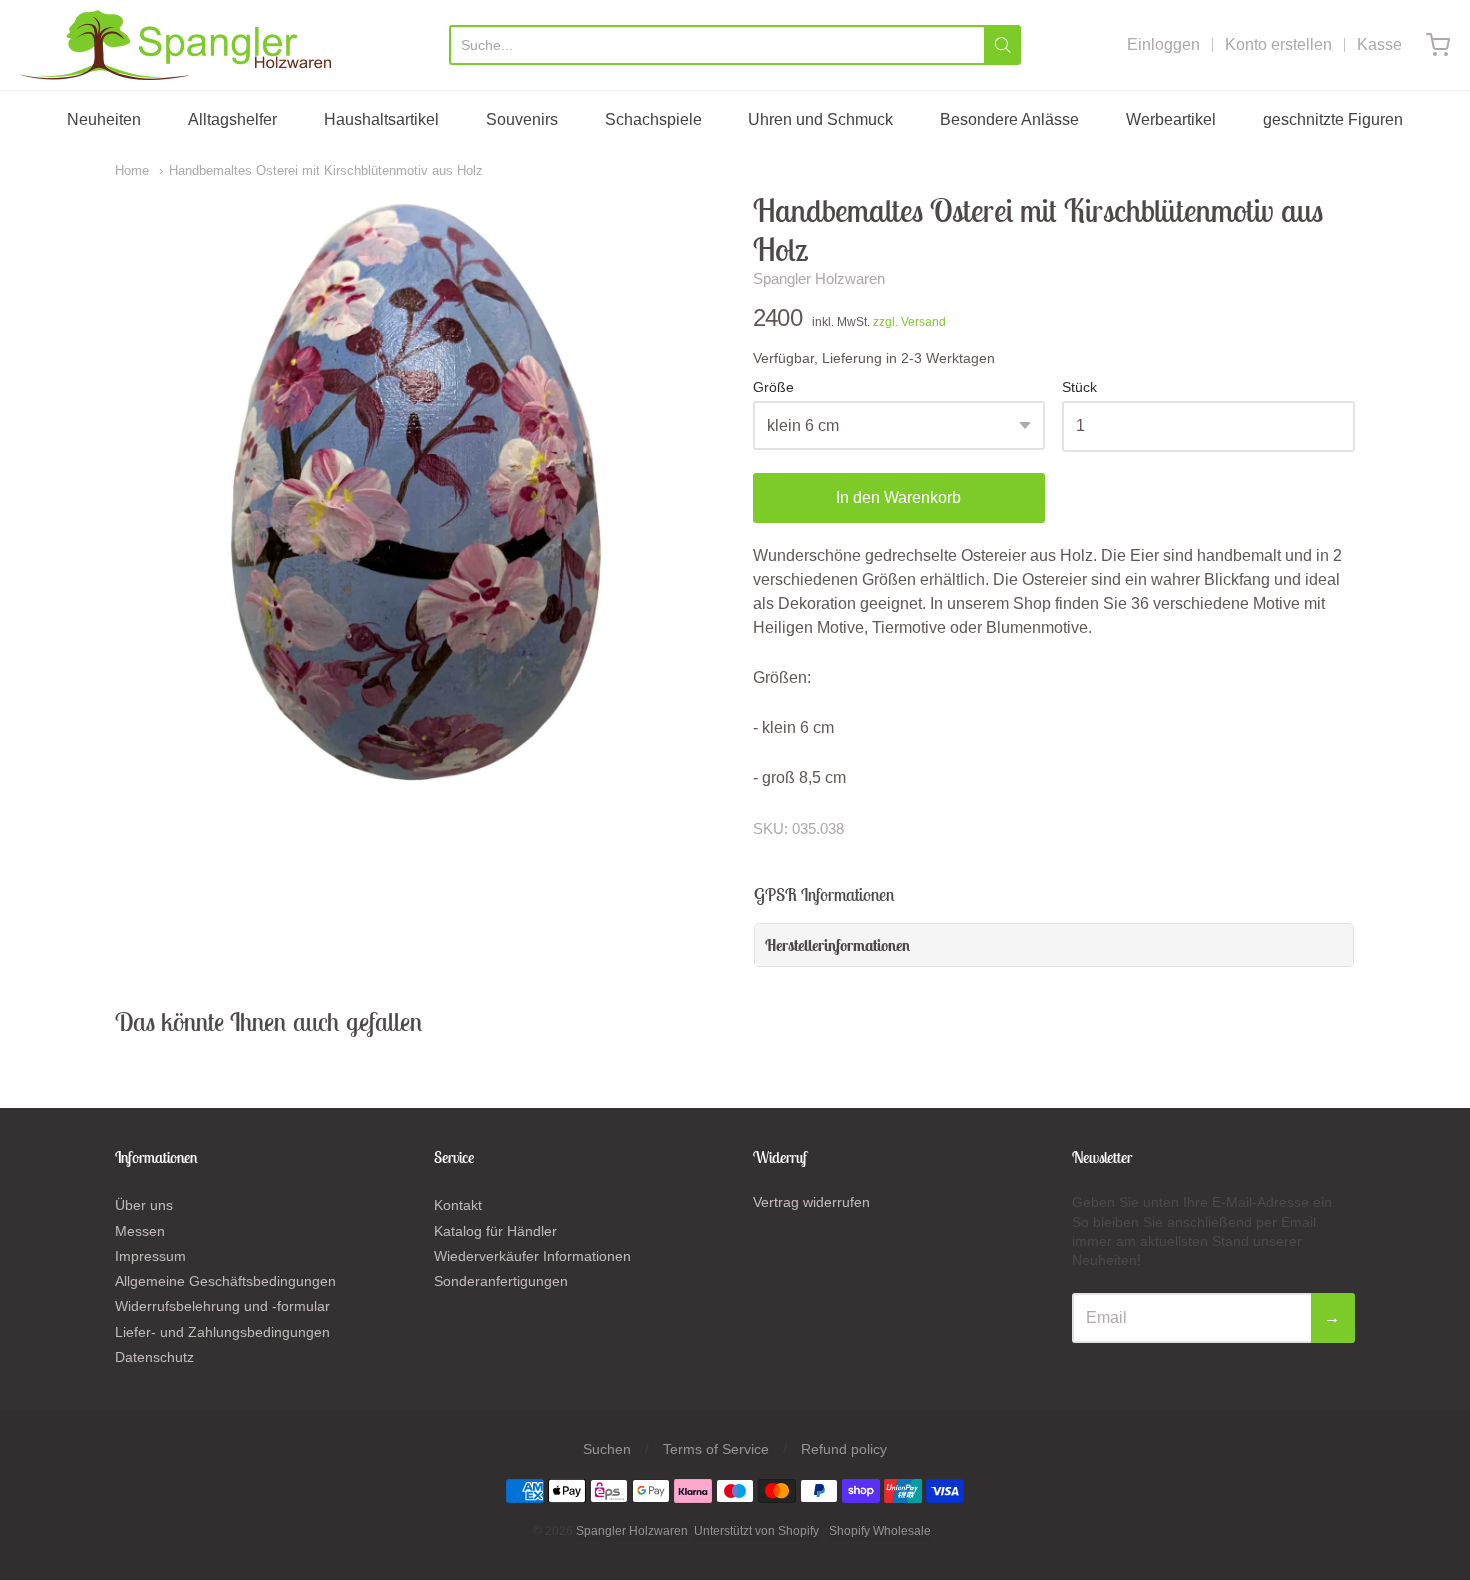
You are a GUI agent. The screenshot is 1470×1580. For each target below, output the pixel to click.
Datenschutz (154, 1357)
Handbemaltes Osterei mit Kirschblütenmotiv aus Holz (326, 170)
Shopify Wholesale (880, 1531)
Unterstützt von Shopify (756, 1531)
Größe (773, 387)
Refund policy (844, 1449)
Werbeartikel (1171, 119)
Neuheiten (104, 119)
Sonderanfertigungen (501, 1281)
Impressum (150, 1256)
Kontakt (458, 1205)
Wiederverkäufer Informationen (532, 1256)
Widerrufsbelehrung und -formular (222, 1306)
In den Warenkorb (898, 497)
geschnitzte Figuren (1333, 119)
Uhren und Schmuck (820, 119)
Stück (1079, 387)
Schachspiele (653, 119)
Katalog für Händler (495, 1231)
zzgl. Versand (909, 322)
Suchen (607, 1449)
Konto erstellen (1278, 44)
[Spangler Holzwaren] (175, 45)
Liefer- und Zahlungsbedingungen (222, 1332)
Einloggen (1163, 44)
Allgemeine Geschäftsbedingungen (225, 1281)
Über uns (144, 1205)
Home (132, 170)
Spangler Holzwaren (819, 278)
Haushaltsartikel (381, 119)
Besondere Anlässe (1009, 119)
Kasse (1379, 44)
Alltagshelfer (232, 119)
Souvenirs (522, 119)
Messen (140, 1231)
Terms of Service (716, 1449)
